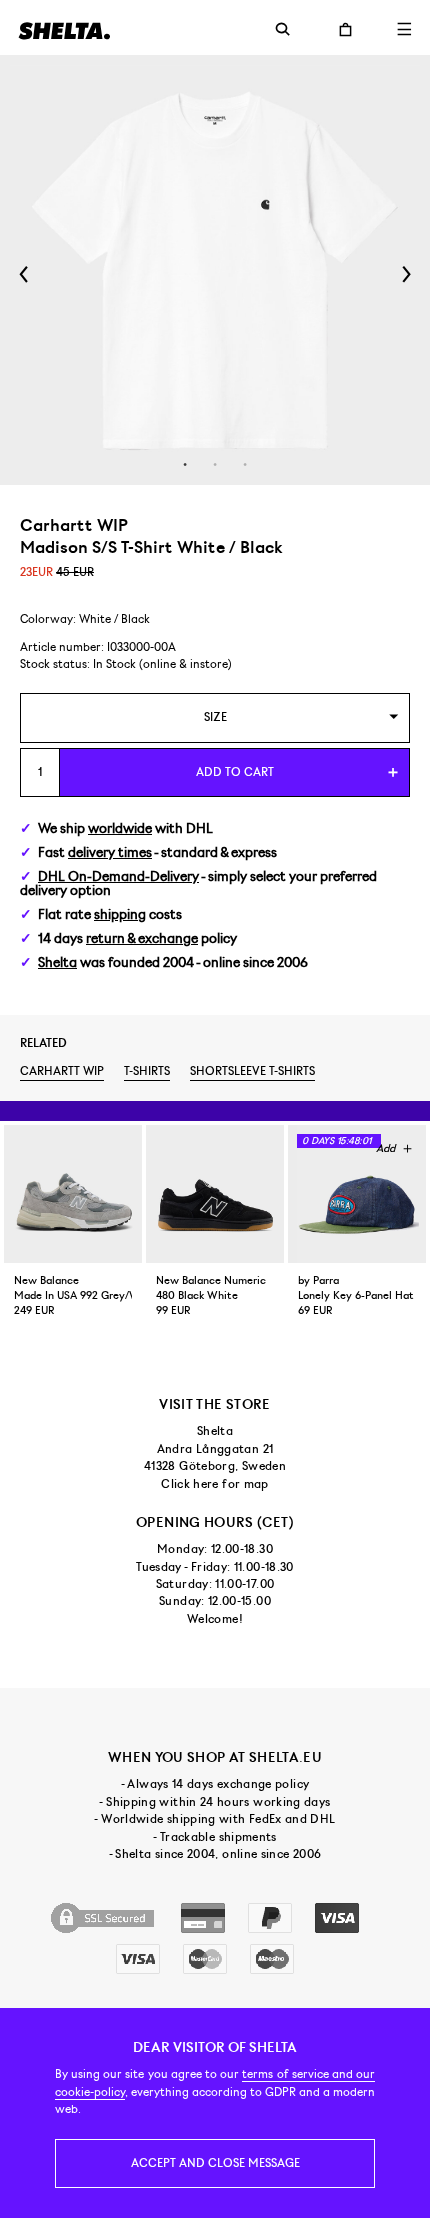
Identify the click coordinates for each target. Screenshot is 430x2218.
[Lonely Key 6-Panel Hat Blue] (357, 1194)
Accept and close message (215, 2163)
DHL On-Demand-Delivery (118, 876)
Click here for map (214, 1484)
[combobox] (215, 717)
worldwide (120, 828)
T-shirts (147, 1071)
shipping (120, 914)
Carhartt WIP (62, 1071)
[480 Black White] (215, 1194)
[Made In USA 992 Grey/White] (73, 1194)
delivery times (110, 852)
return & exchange (142, 938)
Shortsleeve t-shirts (252, 1071)
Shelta (57, 962)
